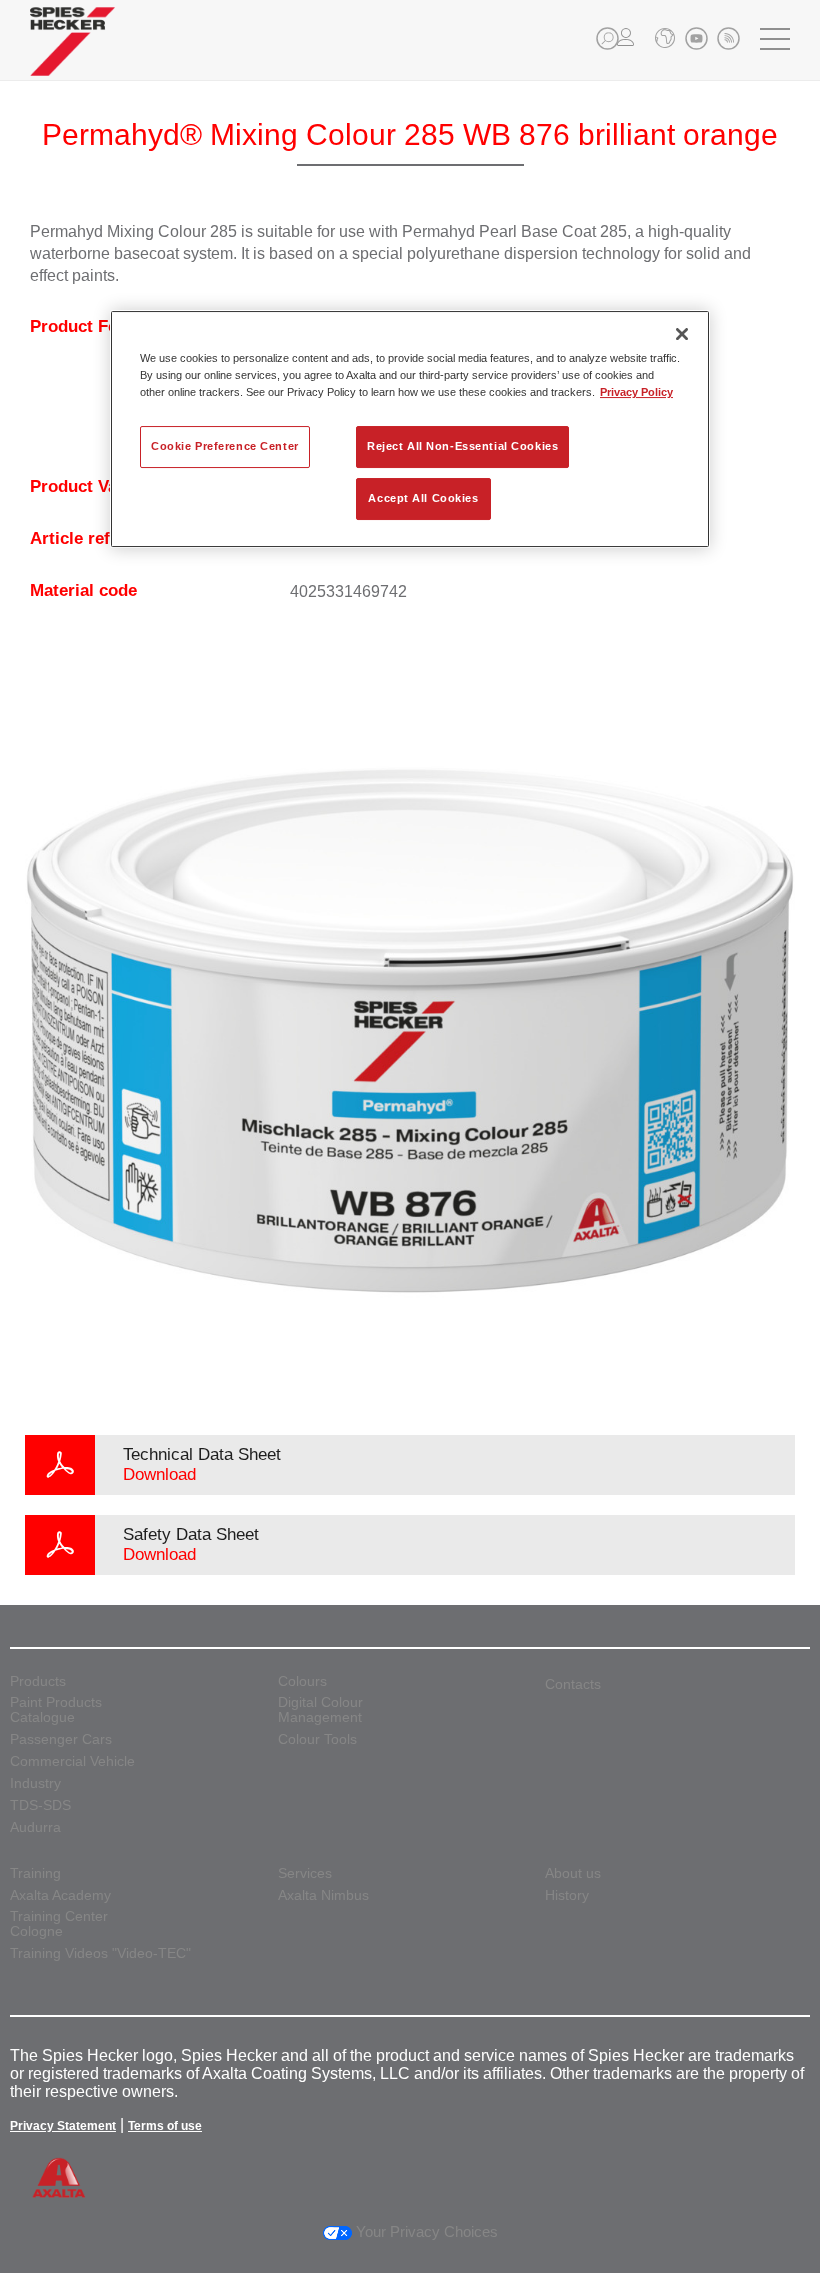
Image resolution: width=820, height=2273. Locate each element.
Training (35, 1873)
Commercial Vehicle (72, 1761)
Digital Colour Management (320, 1710)
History (567, 1895)
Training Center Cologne (59, 1924)
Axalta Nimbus (323, 1895)
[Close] (682, 334)
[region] (410, 429)
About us (573, 1873)
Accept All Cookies (423, 498)
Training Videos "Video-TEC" (100, 1953)
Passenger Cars (61, 1739)
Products (38, 1681)
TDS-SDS (40, 1805)
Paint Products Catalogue (56, 1710)
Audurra (35, 1827)
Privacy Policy (636, 392)
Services (305, 1873)
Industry (35, 1783)
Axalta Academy (60, 1895)
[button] (607, 38)
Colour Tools (317, 1739)
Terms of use (165, 2126)
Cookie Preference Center (225, 446)
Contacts (573, 1684)
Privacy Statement (63, 2126)
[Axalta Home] (72, 56)
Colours (302, 1681)
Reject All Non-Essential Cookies (462, 446)
